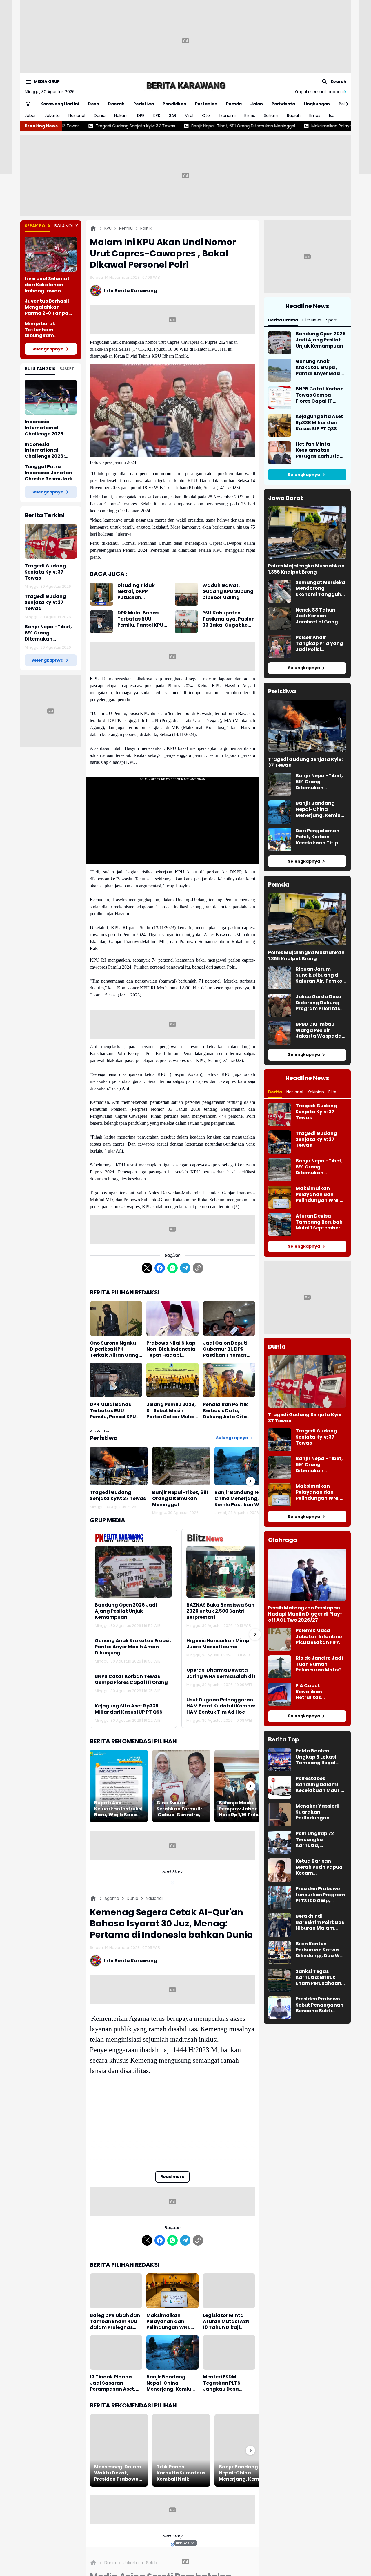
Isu (332, 115)
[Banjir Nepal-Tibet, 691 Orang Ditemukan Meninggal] (181, 1466)
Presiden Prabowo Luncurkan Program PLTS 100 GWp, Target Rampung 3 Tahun (320, 1895)
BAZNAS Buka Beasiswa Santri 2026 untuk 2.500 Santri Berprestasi (223, 1611)
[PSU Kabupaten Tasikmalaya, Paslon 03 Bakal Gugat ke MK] (186, 622)
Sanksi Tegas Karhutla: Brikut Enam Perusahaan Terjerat (318, 1978)
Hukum (121, 115)
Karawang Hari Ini (60, 104)
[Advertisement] (185, 41)
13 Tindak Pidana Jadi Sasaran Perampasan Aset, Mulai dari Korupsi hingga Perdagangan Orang (116, 2383)
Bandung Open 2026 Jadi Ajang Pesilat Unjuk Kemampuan (126, 1611)
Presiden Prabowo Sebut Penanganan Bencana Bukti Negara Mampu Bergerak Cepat (320, 2005)
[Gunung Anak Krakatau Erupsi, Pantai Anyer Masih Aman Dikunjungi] (280, 370)
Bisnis (250, 115)
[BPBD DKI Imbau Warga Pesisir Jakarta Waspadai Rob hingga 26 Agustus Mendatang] (280, 1033)
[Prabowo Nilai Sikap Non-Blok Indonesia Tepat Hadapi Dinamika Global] (172, 1318)
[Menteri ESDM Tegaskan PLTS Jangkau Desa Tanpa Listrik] (229, 2352)
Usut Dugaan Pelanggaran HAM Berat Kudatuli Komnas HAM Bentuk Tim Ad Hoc (221, 1706)
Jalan (257, 104)
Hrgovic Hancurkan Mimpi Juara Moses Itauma (219, 1644)
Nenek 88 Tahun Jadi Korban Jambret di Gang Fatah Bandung (317, 616)
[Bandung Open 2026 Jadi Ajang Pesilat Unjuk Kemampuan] (133, 1572)
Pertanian (206, 104)
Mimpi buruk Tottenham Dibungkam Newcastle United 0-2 (50, 330)
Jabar (30, 115)
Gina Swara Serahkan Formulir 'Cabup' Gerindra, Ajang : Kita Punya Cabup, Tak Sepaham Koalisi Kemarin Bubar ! (179, 1809)
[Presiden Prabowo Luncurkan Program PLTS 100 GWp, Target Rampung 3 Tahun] (280, 1897)
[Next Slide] (255, 1634)
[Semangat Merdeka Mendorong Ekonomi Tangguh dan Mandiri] (280, 591)
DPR (141, 115)
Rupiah (294, 115)
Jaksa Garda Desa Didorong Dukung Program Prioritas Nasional (319, 1003)
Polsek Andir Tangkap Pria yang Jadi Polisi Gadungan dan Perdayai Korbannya (319, 644)
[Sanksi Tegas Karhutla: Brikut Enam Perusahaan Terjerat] (280, 1980)
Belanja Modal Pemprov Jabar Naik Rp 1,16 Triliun (241, 1809)
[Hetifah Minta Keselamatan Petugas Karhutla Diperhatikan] (280, 453)
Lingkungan (317, 104)
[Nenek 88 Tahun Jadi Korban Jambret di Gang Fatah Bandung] (280, 619)
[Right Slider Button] (345, 104)
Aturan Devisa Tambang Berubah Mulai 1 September (319, 1222)
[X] (147, 1268)
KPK (157, 115)
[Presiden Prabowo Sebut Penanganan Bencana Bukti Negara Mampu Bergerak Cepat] (280, 2008)
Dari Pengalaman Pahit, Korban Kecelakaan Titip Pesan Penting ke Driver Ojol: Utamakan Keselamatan (318, 837)
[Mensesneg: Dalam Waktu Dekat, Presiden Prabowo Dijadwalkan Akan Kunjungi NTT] (119, 2450)
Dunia (100, 115)
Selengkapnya (47, 349)
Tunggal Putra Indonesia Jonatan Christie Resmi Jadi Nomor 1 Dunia (49, 473)
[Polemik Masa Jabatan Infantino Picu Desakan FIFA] (280, 1639)
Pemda (234, 104)
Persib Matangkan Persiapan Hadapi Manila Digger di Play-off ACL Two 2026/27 (305, 1614)
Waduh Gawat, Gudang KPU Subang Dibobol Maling (228, 591)
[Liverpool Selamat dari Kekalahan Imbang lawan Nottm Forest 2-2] (51, 254)
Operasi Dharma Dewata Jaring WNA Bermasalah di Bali (225, 1674)
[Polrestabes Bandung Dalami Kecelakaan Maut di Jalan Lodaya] (280, 1787)
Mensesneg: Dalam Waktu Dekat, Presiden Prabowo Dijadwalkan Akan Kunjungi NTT (118, 2473)
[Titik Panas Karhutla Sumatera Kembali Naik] (181, 2450)
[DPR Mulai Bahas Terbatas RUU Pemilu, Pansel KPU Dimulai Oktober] (101, 622)
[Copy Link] (198, 1268)
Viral (189, 115)
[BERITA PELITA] (185, 85)
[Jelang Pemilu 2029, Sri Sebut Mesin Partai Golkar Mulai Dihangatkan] (172, 1380)
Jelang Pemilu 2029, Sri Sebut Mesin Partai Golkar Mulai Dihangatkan (171, 1411)
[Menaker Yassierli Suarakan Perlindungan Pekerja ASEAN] (280, 1815)
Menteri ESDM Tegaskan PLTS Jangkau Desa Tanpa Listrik (222, 2383)
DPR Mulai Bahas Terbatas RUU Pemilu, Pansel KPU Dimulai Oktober (140, 619)
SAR (173, 115)
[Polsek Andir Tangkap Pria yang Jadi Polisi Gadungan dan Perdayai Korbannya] (280, 646)
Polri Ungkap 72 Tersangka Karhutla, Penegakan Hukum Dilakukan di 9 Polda (321, 1840)
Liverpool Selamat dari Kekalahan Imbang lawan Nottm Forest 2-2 (47, 285)
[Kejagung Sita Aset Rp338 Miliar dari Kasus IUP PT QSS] (280, 425)
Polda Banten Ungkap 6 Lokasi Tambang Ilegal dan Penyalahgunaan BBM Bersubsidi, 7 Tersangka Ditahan (320, 1757)
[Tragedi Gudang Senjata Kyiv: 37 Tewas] (51, 541)
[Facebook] (160, 1268)
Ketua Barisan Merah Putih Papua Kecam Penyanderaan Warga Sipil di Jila (319, 1867)
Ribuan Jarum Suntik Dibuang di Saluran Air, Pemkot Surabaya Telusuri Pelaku (320, 975)
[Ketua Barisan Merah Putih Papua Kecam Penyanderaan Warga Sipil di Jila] (280, 1870)
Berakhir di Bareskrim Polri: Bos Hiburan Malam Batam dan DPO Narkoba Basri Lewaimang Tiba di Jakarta (320, 1922)
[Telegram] (185, 1268)
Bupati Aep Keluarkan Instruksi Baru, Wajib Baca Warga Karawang (118, 1809)
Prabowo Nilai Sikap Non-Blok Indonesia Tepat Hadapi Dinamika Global (171, 1349)
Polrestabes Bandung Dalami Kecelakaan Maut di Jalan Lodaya (321, 1785)
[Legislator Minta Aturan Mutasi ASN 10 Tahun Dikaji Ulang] (229, 2291)
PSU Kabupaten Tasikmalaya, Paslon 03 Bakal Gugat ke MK (229, 619)
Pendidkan (174, 104)
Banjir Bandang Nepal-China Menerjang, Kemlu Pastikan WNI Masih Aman (243, 1499)
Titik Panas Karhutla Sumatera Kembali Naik (181, 2473)
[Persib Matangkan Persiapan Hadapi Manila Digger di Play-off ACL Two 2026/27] (307, 1575)
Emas (315, 115)
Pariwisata (283, 104)
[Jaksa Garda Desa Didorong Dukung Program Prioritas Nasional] (280, 1005)
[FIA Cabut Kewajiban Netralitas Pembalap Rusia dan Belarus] (280, 1694)
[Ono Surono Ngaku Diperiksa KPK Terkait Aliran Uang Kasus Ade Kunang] (116, 1318)
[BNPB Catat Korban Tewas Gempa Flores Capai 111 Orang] (280, 398)
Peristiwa (144, 104)
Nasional (77, 115)
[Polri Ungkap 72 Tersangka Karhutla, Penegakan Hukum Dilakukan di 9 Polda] (280, 1842)
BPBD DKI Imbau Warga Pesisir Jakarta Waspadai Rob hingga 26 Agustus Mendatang (319, 1030)
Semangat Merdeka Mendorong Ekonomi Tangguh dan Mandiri (320, 589)
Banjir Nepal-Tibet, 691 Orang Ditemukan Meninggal (121, 126)
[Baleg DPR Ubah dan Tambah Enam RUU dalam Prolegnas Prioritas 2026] (116, 2291)
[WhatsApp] (172, 1268)
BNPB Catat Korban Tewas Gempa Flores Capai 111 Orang (131, 1680)
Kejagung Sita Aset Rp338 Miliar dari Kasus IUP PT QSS (129, 1709)
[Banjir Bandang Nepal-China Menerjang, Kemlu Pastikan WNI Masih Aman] (243, 1466)
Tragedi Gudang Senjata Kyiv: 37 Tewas (45, 572)
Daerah (116, 104)
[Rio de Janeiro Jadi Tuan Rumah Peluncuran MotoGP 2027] (280, 1667)
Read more (172, 2177)
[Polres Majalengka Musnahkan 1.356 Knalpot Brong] (307, 533)
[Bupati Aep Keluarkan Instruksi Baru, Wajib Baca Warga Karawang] (119, 1786)
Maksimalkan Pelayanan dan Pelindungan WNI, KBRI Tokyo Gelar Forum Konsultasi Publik (277, 126)
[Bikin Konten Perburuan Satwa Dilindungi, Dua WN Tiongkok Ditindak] (280, 1953)
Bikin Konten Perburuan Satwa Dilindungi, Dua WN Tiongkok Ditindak (319, 1950)
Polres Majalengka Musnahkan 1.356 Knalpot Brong (306, 569)
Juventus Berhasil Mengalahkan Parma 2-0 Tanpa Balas (47, 307)
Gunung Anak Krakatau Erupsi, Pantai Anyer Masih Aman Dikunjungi (133, 1647)
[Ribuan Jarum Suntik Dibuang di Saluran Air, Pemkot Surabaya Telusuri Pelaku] (280, 978)
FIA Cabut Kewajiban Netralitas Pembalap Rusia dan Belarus (316, 1692)
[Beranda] (93, 228)
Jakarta (52, 115)
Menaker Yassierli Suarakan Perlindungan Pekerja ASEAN (318, 1812)
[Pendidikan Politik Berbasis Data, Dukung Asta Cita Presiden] (229, 1380)
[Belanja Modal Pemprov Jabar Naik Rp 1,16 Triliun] (243, 1786)
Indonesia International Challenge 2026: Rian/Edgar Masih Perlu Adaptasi (47, 451)
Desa (93, 104)
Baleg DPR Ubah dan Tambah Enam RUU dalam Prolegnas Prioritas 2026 (115, 2322)
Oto (206, 115)
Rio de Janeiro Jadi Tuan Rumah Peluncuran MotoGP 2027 (320, 1664)
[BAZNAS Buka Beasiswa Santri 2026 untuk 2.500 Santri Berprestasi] (225, 1572)
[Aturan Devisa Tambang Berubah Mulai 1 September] (280, 1225)
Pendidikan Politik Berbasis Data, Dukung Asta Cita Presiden (225, 1411)
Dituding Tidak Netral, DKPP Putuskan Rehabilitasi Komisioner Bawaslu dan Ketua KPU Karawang (143, 591)
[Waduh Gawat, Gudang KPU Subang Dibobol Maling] (186, 594)
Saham (271, 115)
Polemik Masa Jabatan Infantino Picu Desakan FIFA (319, 1637)
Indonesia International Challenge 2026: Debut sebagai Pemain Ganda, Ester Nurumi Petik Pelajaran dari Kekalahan (51, 428)
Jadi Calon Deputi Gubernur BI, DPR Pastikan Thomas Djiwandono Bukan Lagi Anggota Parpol (229, 1349)
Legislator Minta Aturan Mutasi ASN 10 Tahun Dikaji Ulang (226, 2322)
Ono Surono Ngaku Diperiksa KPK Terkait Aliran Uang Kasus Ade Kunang (114, 1349)
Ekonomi (227, 115)
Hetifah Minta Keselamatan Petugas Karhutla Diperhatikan (318, 450)
